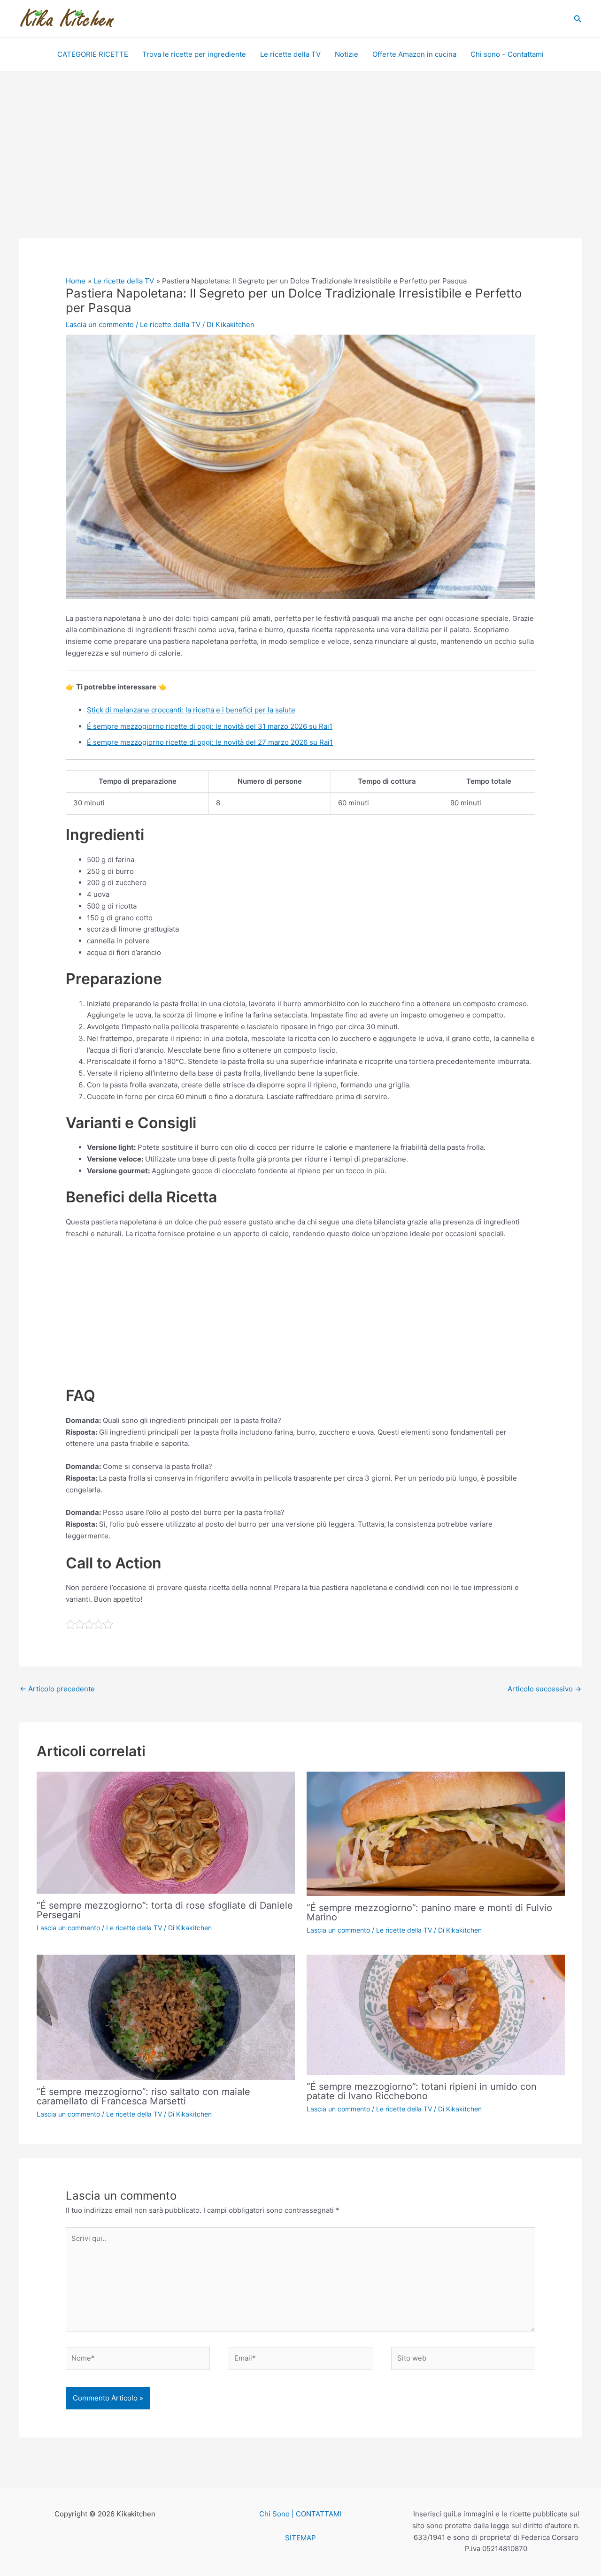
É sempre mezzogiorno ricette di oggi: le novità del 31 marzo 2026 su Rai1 (210, 726)
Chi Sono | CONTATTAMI (300, 2514)
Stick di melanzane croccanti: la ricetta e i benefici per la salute (191, 710)
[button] (578, 19)
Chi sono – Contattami (507, 54)
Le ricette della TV (290, 54)
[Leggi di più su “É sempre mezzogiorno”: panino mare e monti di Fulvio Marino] (436, 1833)
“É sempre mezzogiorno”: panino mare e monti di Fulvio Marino (429, 1912)
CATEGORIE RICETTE (93, 54)
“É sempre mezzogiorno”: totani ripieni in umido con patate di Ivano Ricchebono (422, 2091)
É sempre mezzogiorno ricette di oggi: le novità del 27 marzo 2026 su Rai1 (210, 742)
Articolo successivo (544, 1689)
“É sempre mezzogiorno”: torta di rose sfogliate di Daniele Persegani (165, 1910)
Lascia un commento (100, 325)
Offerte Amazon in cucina (414, 54)
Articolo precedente (57, 1689)
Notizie (347, 54)
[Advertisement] (300, 169)
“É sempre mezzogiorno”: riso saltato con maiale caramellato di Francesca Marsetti (143, 2096)
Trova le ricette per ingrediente (194, 54)
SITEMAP (300, 2538)
